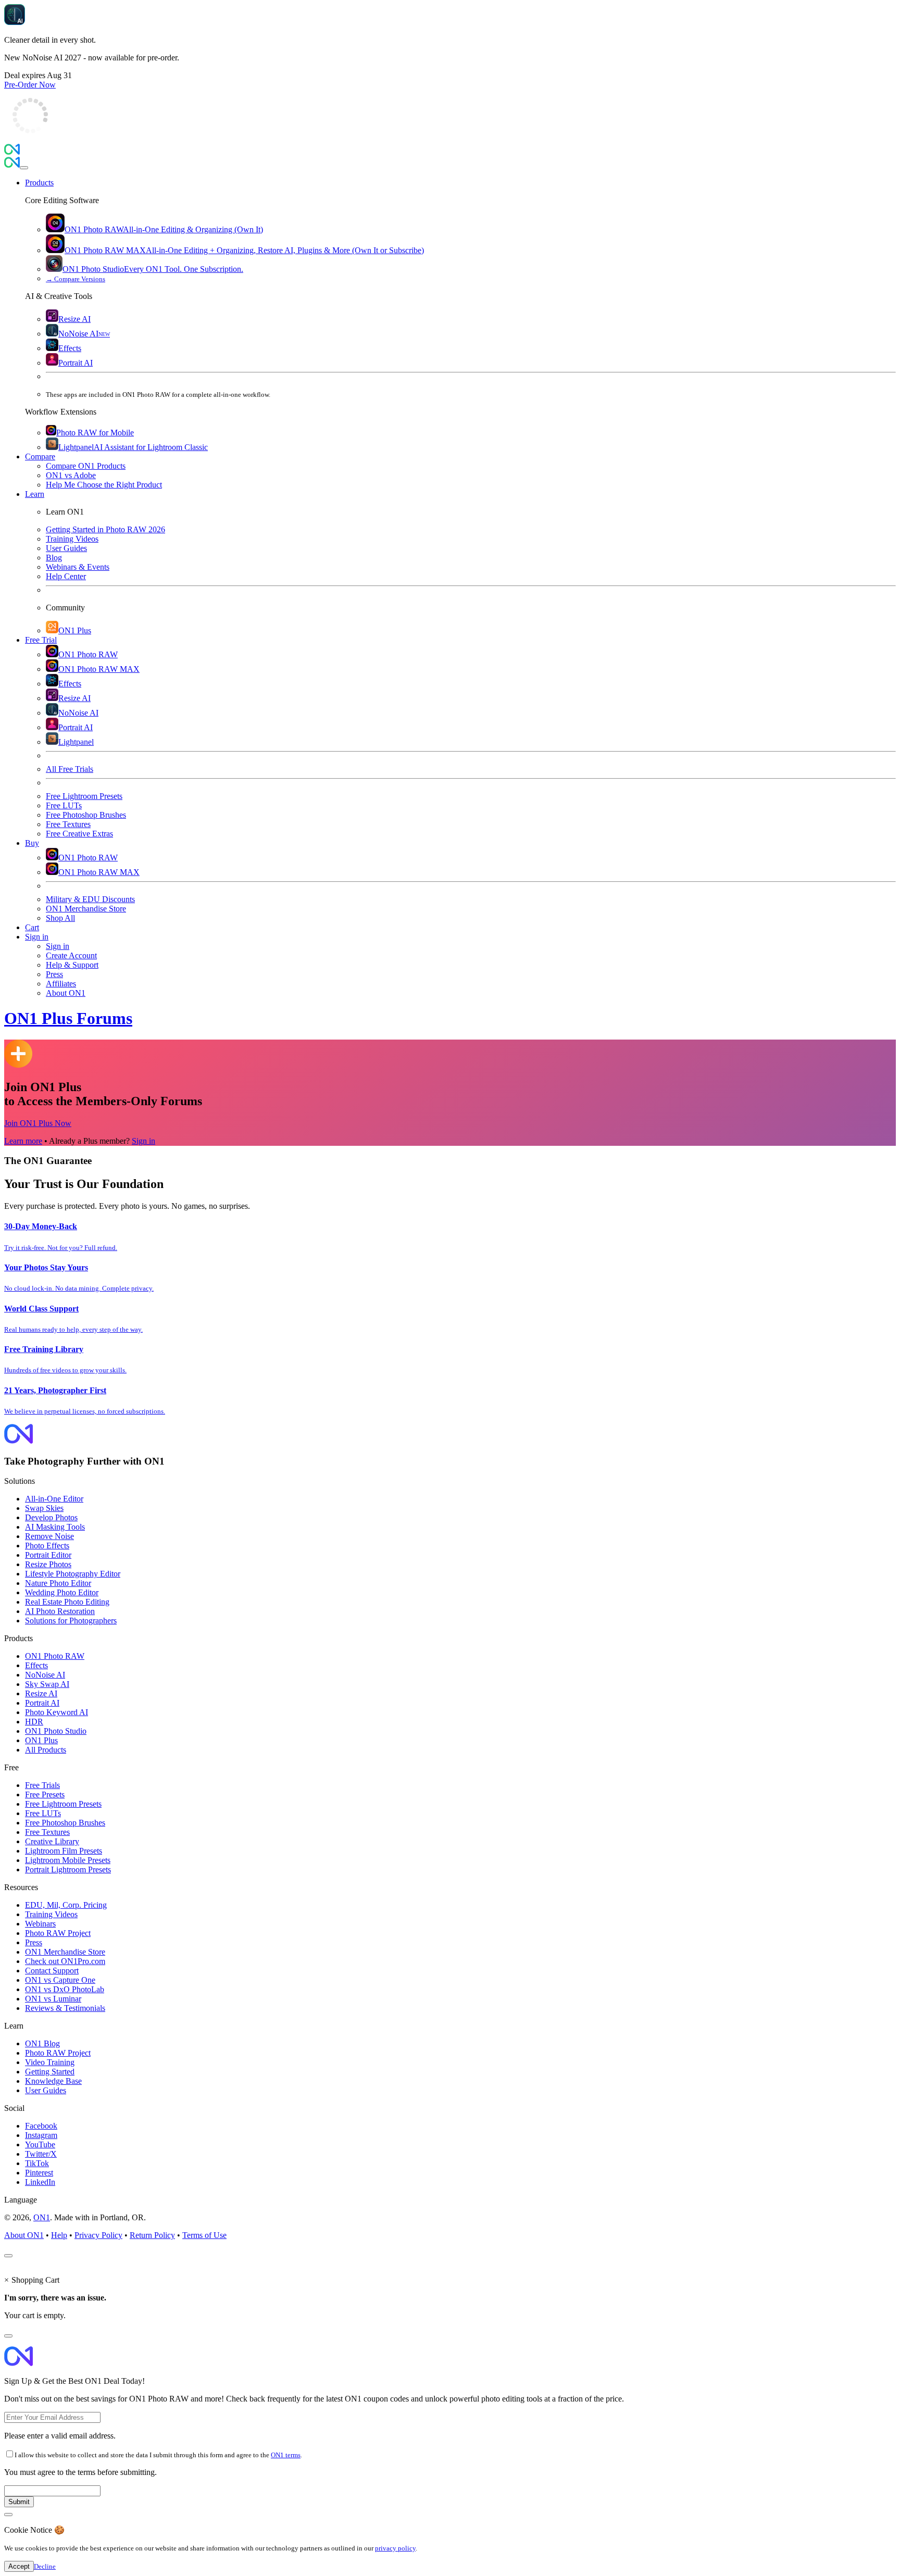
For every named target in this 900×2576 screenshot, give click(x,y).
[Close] (24, 168)
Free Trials (42, 1785)
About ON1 (24, 2235)
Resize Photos (48, 1564)
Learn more (23, 1141)
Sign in (143, 1141)
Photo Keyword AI (57, 1712)
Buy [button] (32, 843)
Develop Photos (51, 1517)
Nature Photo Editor (58, 1583)
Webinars (40, 1924)
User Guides (46, 2090)
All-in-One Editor (54, 1499)
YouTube (40, 2144)
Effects (36, 1665)
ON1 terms (286, 2455)
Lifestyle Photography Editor (73, 1574)
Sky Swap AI (47, 1684)
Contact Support (52, 1971)
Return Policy (152, 2235)
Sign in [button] (37, 937)
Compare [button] (40, 457)
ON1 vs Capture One (60, 1980)
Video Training (50, 2062)
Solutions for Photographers (71, 1621)
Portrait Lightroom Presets (68, 1870)
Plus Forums (68, 1018)
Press (34, 1942)
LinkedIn (40, 2182)
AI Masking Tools (55, 1527)
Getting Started (50, 2072)
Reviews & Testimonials (65, 2008)
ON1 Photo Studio (56, 1731)
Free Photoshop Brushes (65, 1823)
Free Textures (47, 1832)
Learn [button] (35, 494)
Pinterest (39, 2173)
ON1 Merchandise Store (65, 1952)
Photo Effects (47, 1546)
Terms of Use (204, 2235)
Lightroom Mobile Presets (68, 1860)
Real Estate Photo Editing (67, 1602)
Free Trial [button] (41, 640)
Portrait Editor (48, 1555)
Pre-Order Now (30, 85)
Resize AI (41, 1693)
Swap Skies (44, 1508)
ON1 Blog (42, 2043)
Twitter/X (41, 2154)
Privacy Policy (98, 2235)
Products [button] (39, 183)
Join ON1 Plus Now (38, 1123)
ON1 (42, 2217)
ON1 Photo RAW (55, 1656)
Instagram (41, 2135)
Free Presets (45, 1795)
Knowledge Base (53, 2081)
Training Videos (51, 1914)
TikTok (37, 2163)
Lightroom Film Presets (64, 1851)
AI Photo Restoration (60, 1611)
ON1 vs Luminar (53, 1999)
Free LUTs (43, 1813)
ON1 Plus (41, 1740)
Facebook (41, 2126)
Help (59, 2235)
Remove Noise (49, 1536)
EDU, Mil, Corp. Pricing (66, 1905)
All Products (46, 1750)
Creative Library (52, 1841)
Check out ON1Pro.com (65, 1961)
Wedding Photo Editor (62, 1592)
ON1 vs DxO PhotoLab (65, 1989)
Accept (19, 2566)
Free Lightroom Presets (63, 1804)
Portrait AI (42, 1703)
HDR (34, 1722)
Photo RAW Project (58, 1933)
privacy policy (395, 2548)
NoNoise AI (45, 1675)
